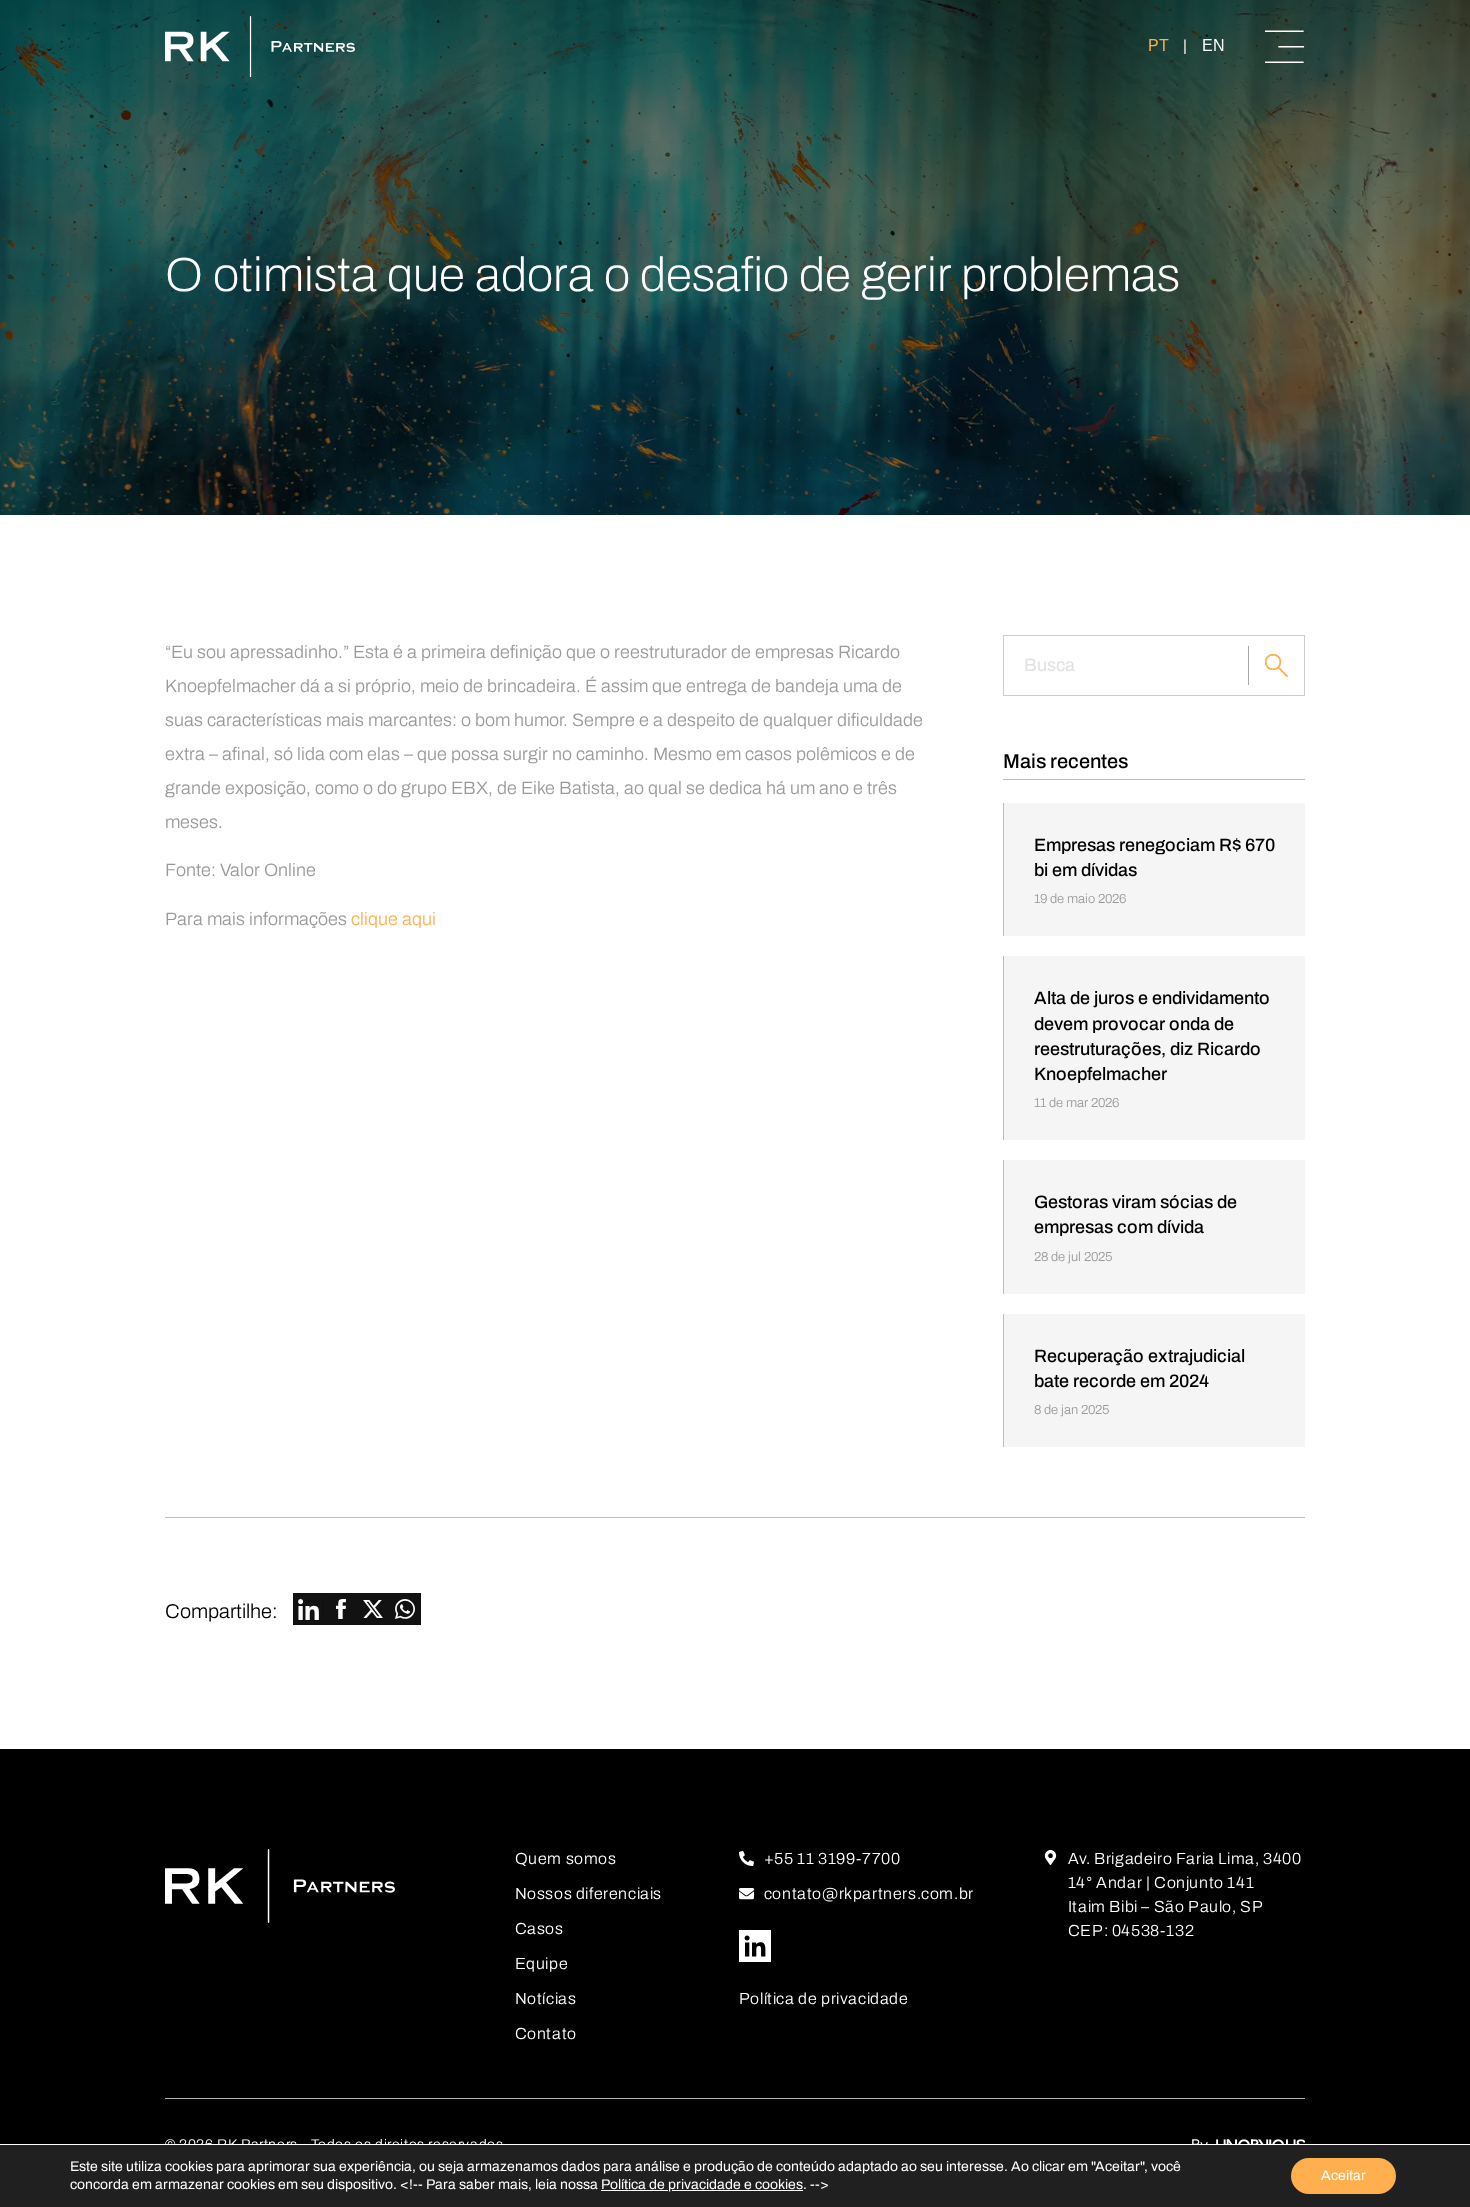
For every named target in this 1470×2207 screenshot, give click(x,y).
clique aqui (393, 919)
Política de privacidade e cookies (702, 2184)
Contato (546, 2033)
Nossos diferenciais (588, 1893)
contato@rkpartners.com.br (869, 1893)
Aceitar (1343, 2175)
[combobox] (1126, 665)
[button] (309, 1611)
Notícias (546, 1998)
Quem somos (566, 1858)
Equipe (542, 1963)
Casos (539, 1928)
